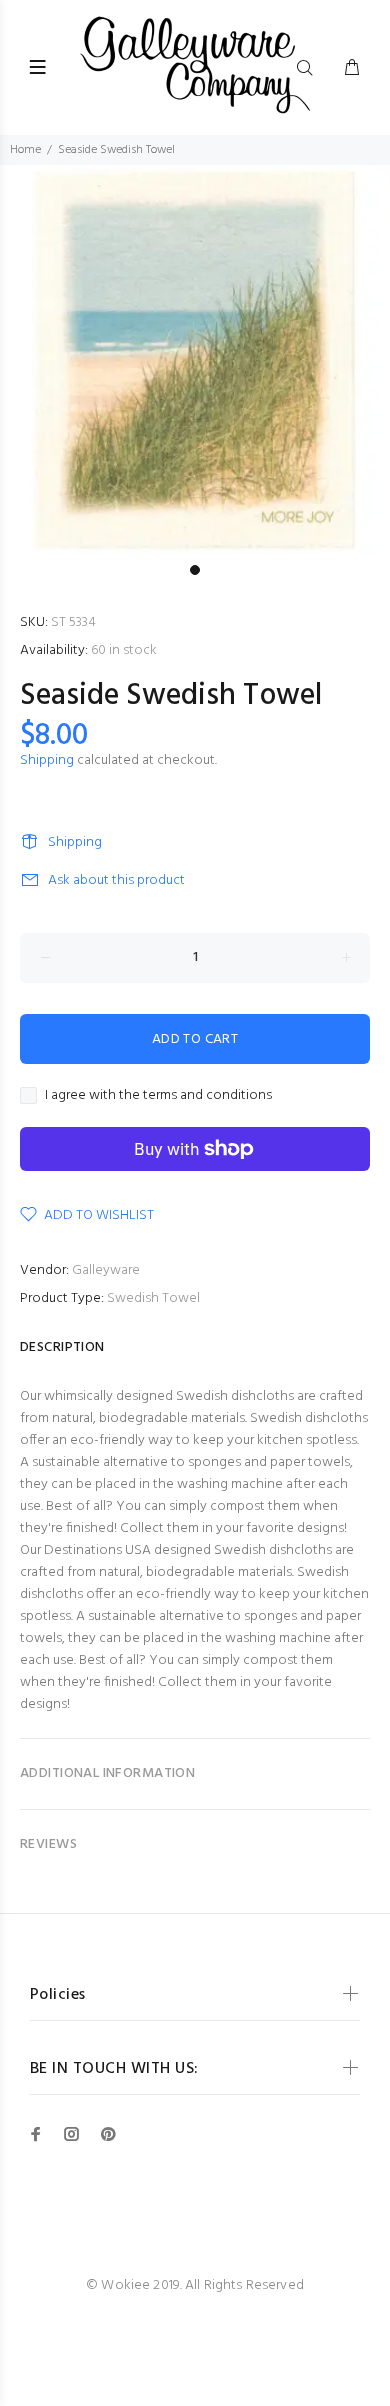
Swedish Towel (153, 1298)
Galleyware (106, 1270)
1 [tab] (195, 570)
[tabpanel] (195, 360)
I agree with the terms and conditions (158, 1096)
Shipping (47, 760)
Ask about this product (116, 880)
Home (25, 150)
